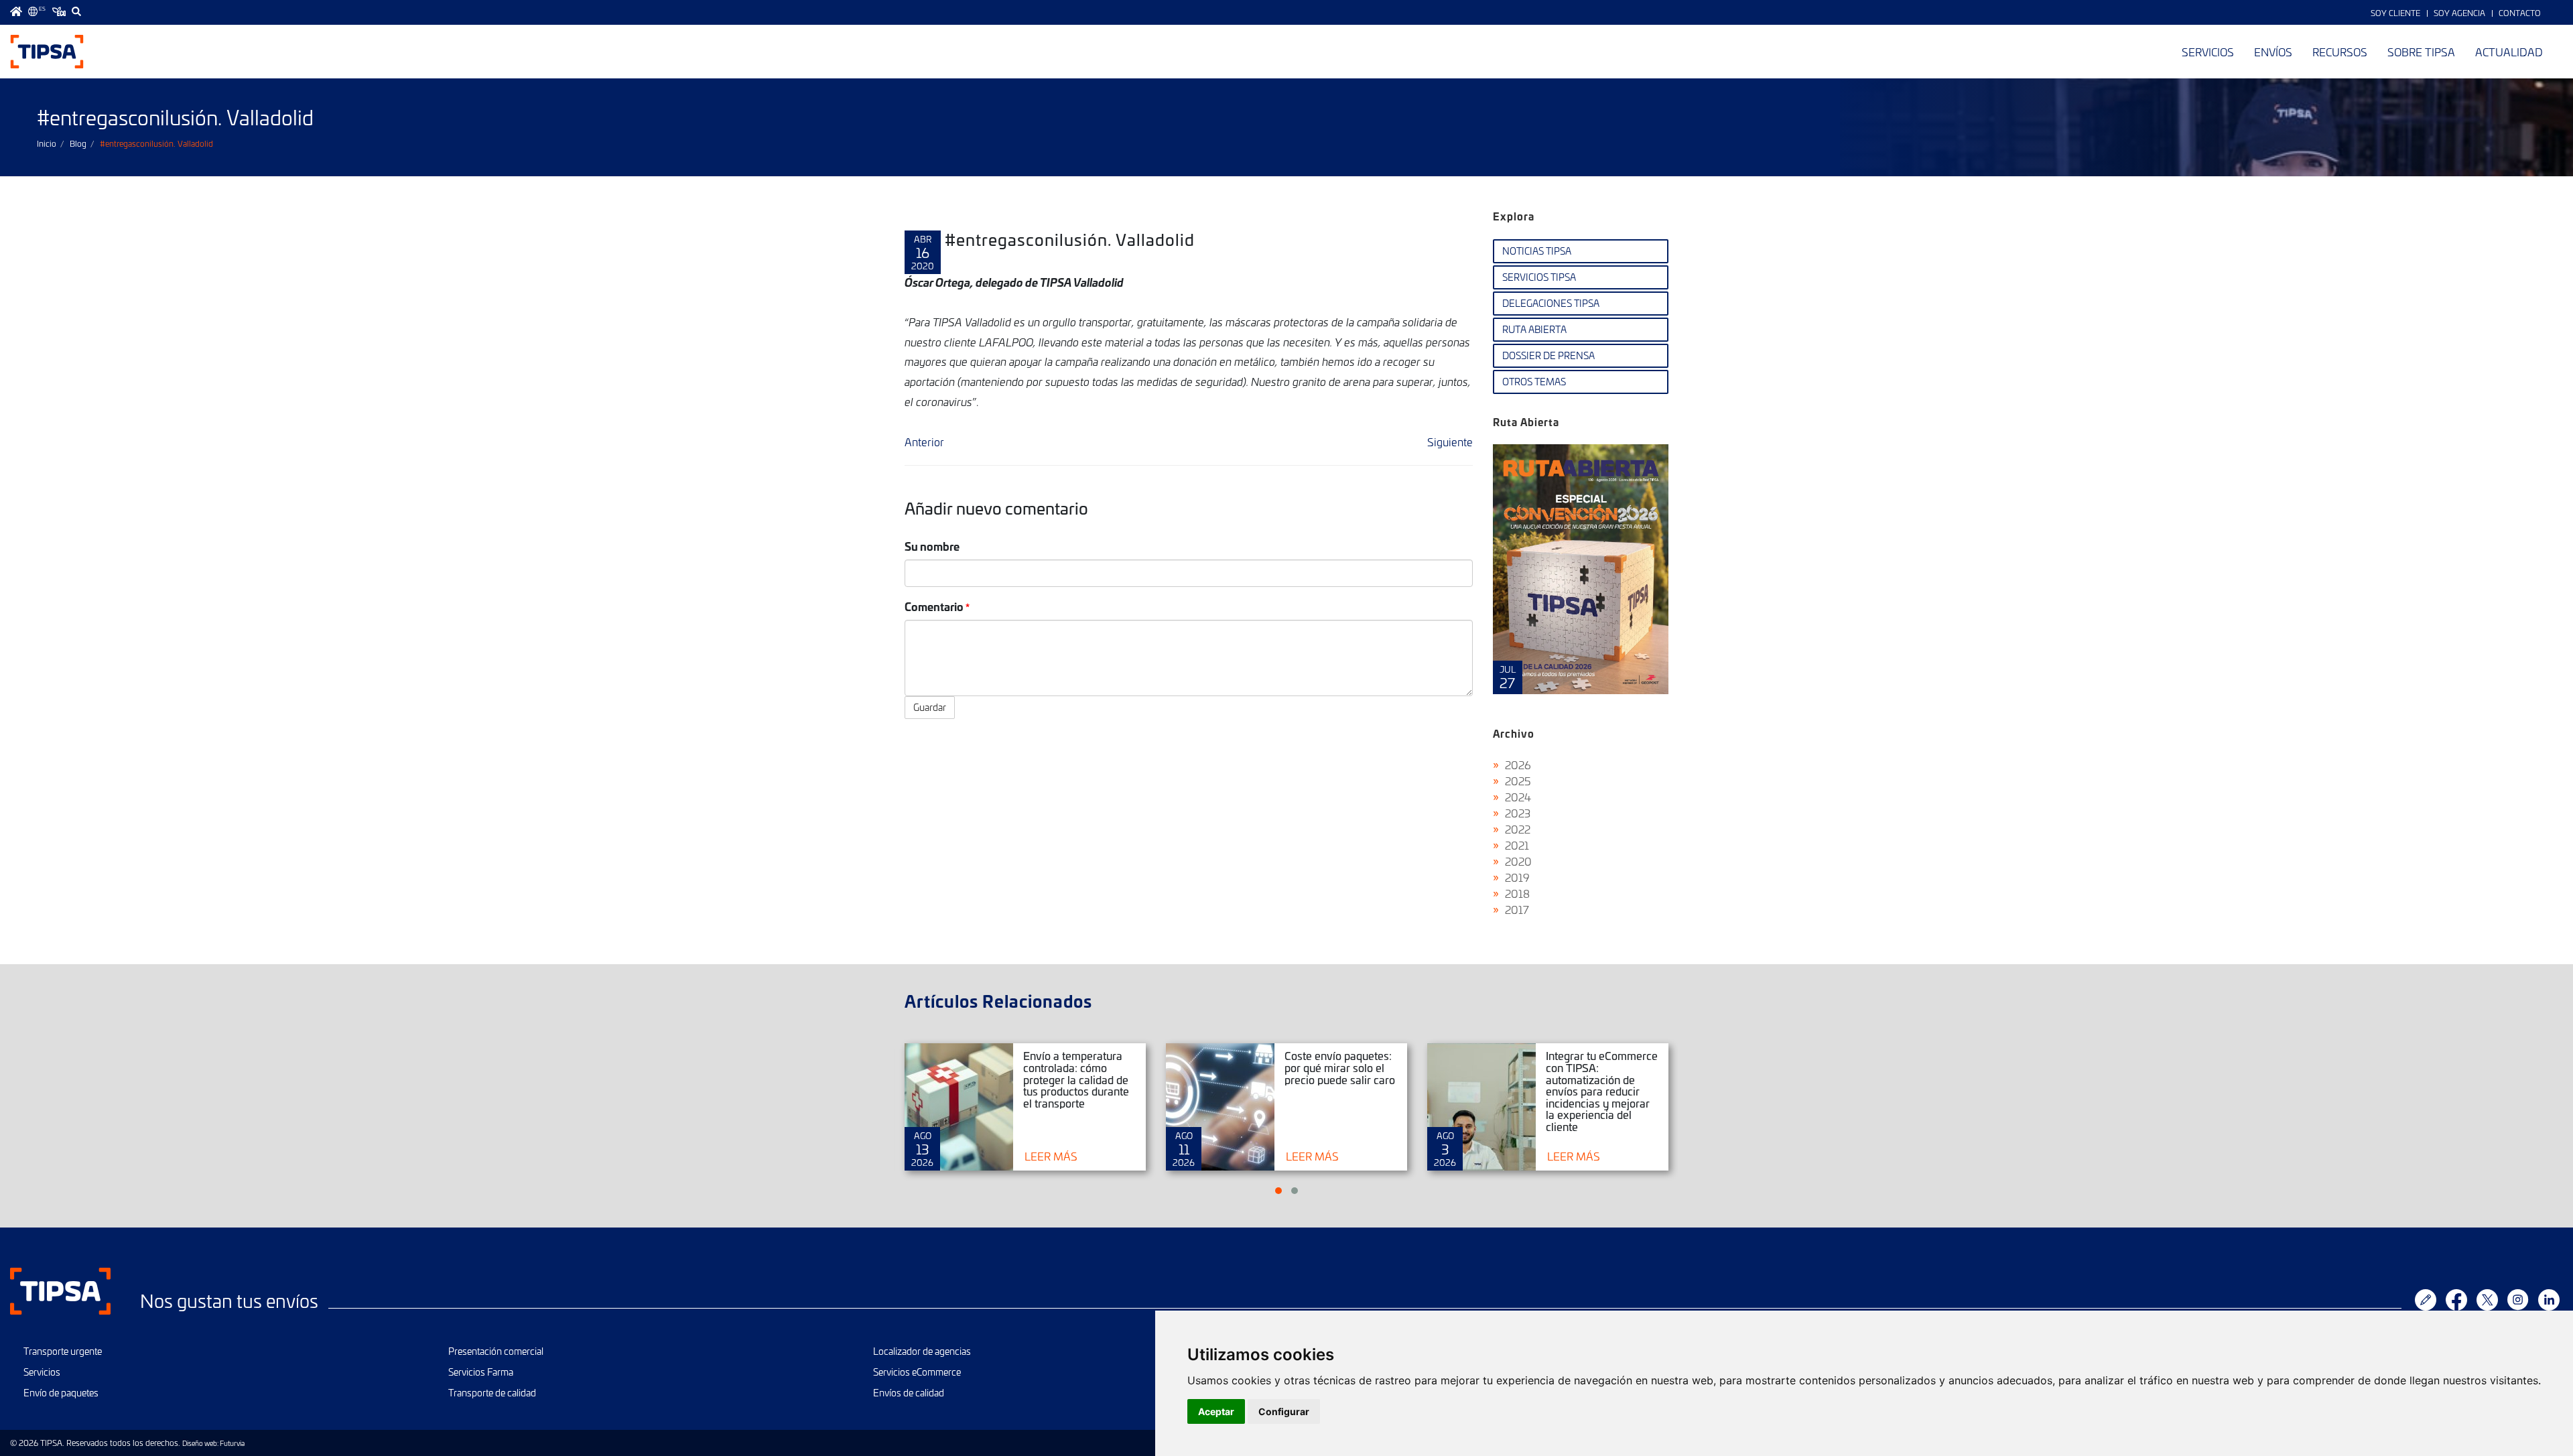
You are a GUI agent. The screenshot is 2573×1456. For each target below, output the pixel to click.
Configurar (1284, 1411)
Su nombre (932, 546)
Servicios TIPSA (1539, 277)
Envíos (2273, 52)
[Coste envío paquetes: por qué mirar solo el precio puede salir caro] (1220, 1107)
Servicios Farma (481, 1372)
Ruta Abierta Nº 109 (1581, 569)
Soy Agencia (2459, 13)
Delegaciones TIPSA (1551, 303)
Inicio (47, 143)
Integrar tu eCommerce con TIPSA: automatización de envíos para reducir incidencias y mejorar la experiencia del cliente (1602, 1091)
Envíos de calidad (909, 1393)
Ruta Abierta (1534, 329)
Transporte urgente (63, 1351)
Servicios (2208, 52)
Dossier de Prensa (1548, 355)
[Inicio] (47, 52)
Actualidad (2509, 52)
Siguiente (1450, 442)
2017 (1517, 909)
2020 (1518, 861)
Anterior (924, 442)
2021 (1517, 845)
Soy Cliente (2395, 13)
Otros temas (1534, 382)
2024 (1518, 797)
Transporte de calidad (492, 1393)
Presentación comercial (496, 1351)
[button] (1278, 1191)
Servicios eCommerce (917, 1372)
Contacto (2520, 13)
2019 (1517, 877)
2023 (1518, 813)
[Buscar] (76, 11)
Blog (78, 143)
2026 (1518, 765)
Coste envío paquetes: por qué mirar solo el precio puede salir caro (1340, 1067)
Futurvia (232, 1443)
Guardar (930, 707)
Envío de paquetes (61, 1393)
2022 (1518, 829)
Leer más (1051, 1156)
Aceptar (1216, 1411)
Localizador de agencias (922, 1351)
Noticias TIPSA (1537, 251)
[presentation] (1506, 580)
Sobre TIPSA (2421, 52)
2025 (1518, 781)
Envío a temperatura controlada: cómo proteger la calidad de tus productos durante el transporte (1076, 1079)
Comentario (934, 606)
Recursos (2340, 52)
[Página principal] (16, 11)
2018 (1517, 893)
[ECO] (59, 11)
